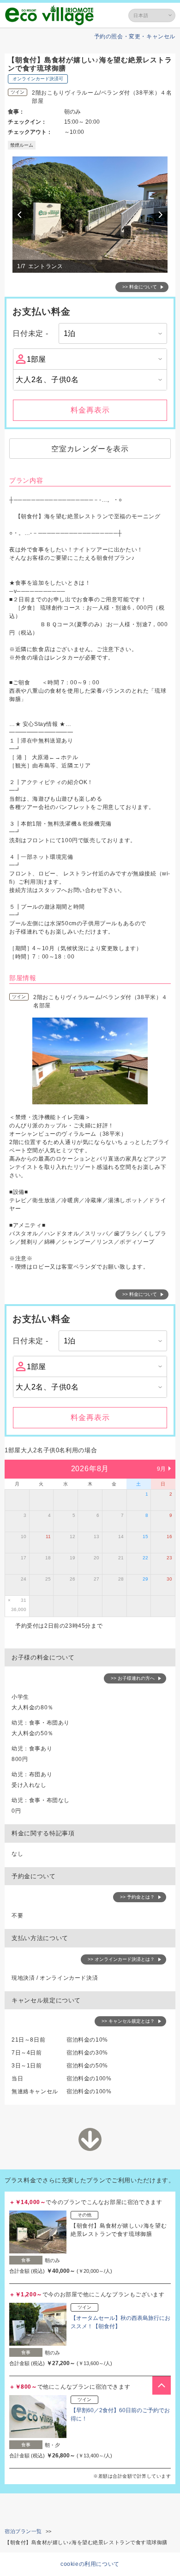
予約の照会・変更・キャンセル (135, 36)
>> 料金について (140, 287)
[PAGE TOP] (162, 2385)
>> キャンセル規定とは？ (128, 2021)
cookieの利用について (90, 2564)
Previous (21, 215)
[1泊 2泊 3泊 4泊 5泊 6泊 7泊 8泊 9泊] (113, 333)
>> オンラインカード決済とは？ (121, 1959)
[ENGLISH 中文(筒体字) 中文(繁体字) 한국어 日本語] (152, 15)
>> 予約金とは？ (137, 1897)
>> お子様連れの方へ (133, 1678)
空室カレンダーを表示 (90, 449)
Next (162, 215)
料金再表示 (90, 410)
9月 (162, 1469)
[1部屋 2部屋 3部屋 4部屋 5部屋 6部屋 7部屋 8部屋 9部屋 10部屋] (90, 359)
